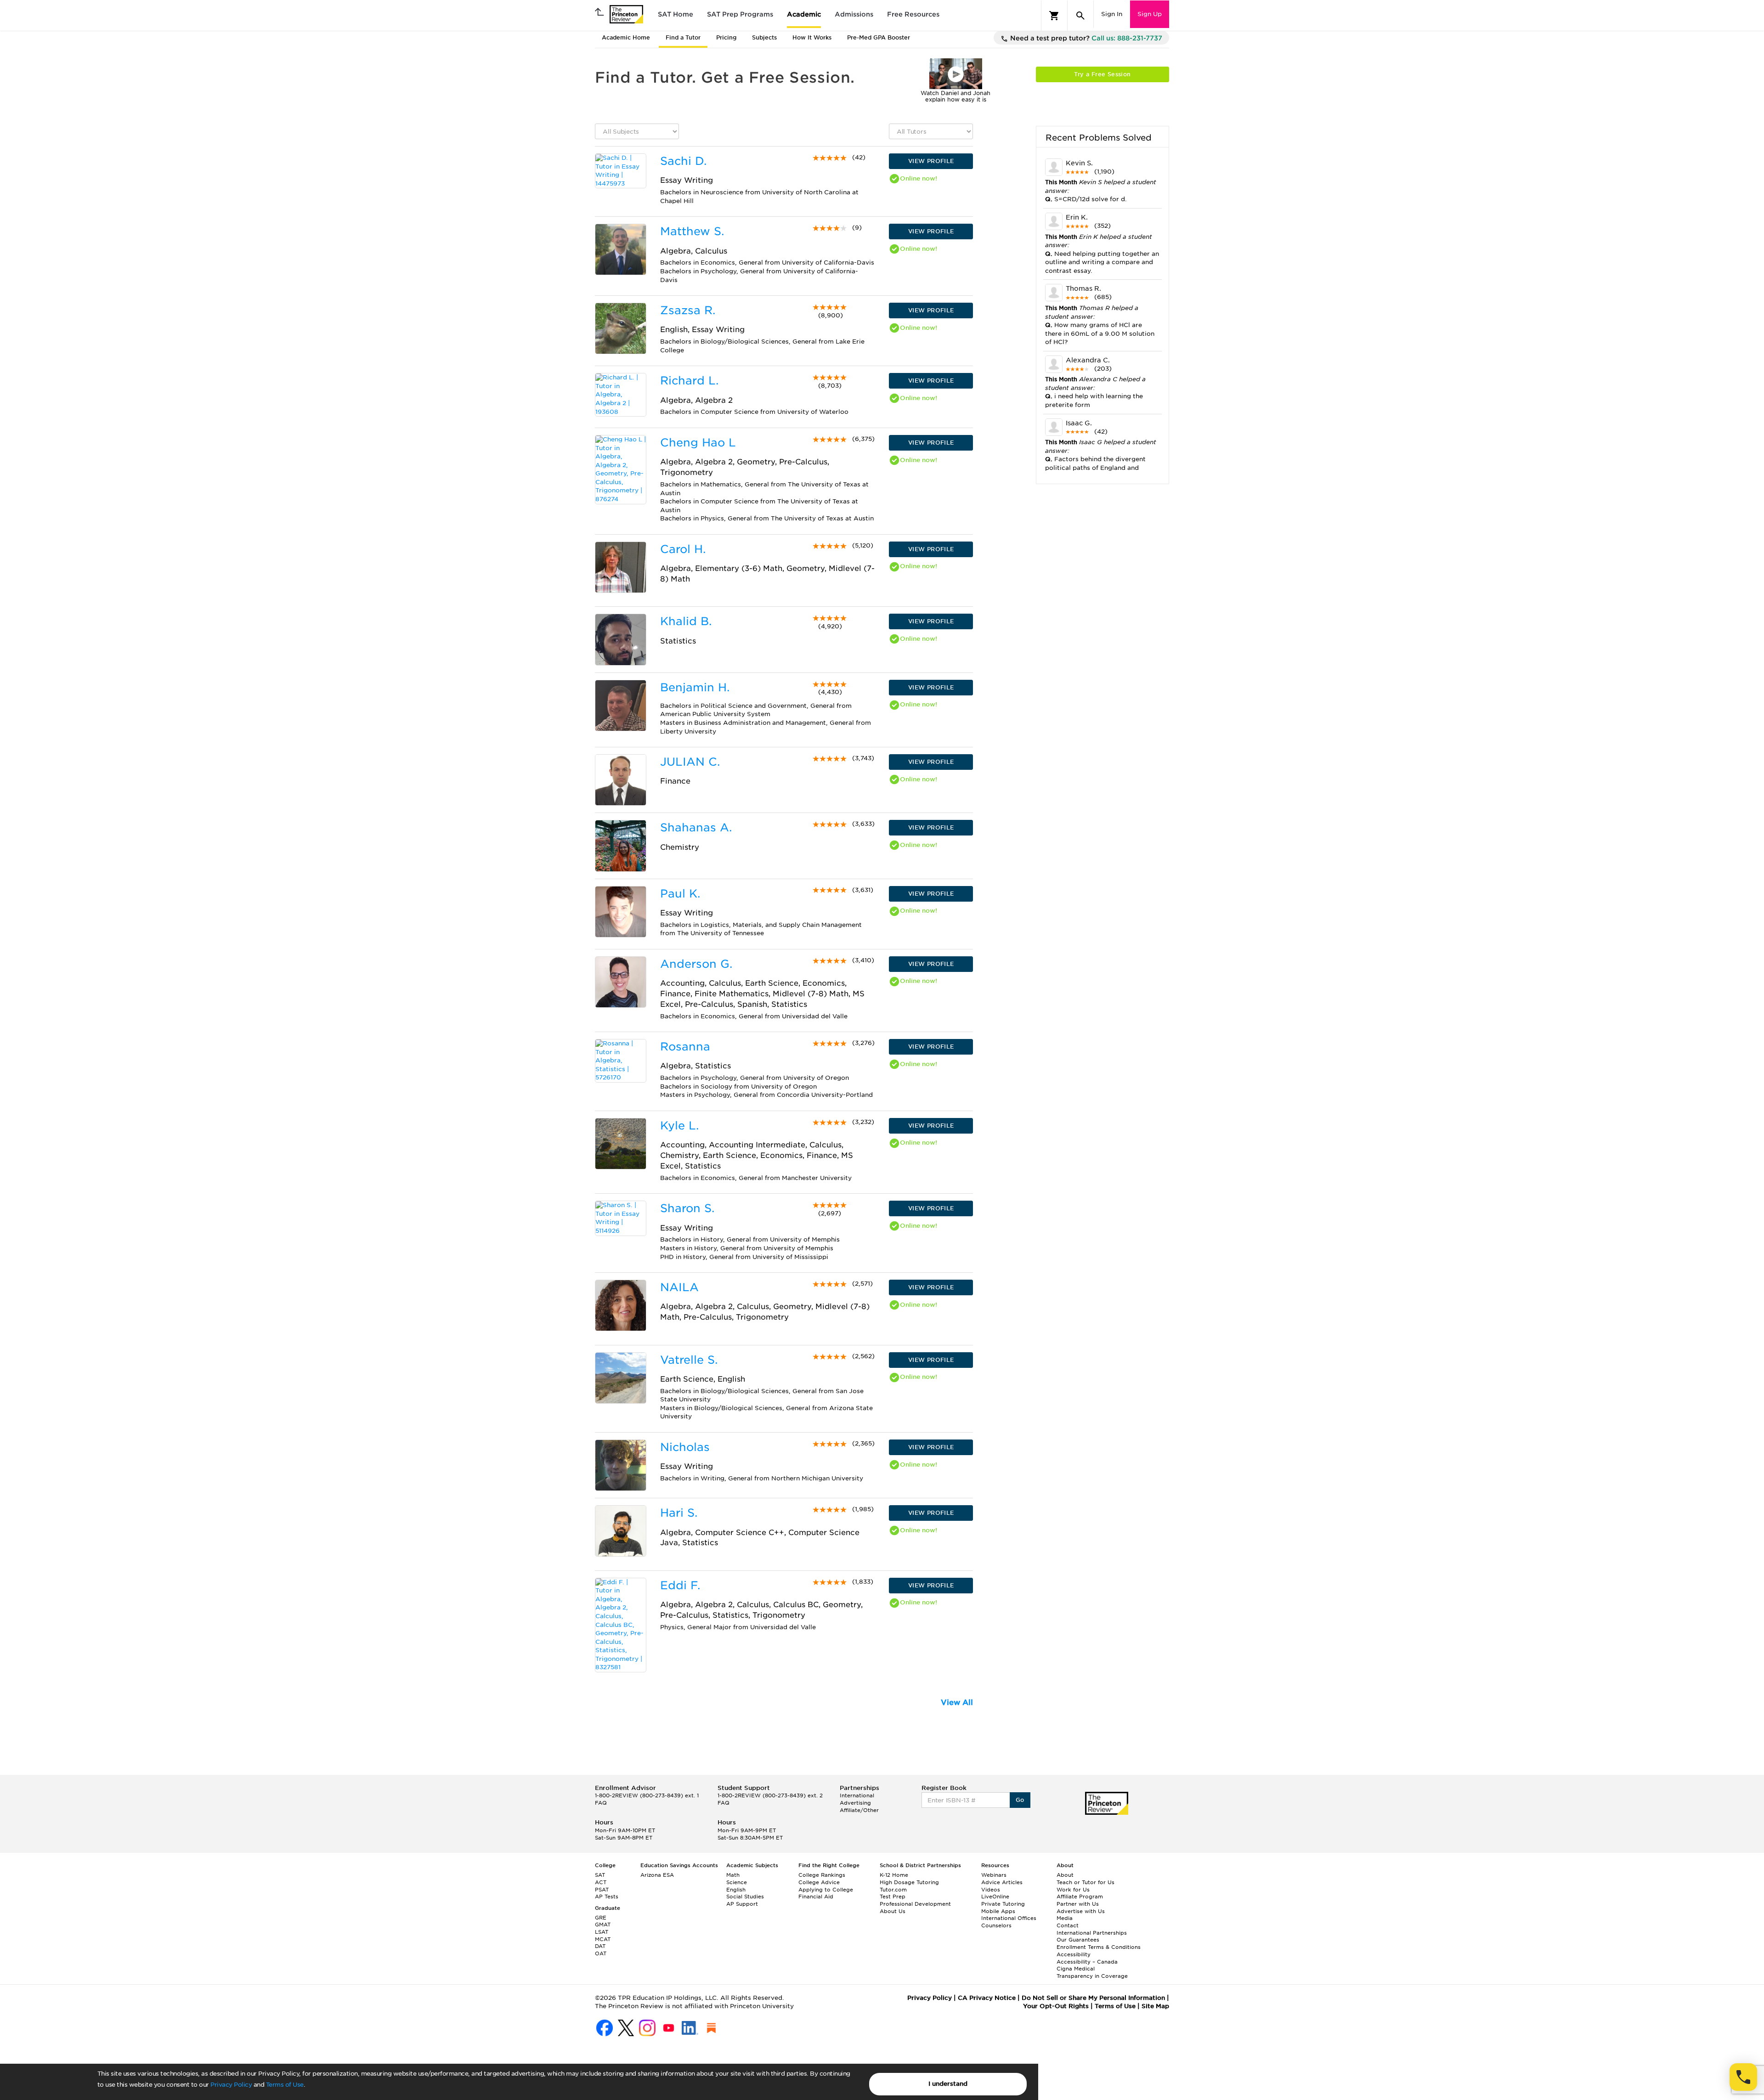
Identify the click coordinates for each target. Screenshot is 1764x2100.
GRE (601, 1918)
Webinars (994, 1875)
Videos (991, 1890)
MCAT (603, 1939)
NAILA (679, 1287)
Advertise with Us (1081, 1911)
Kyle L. (679, 1126)
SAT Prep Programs (740, 14)
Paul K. (680, 894)
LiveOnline (995, 1897)
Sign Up (1150, 14)
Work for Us (1073, 1890)
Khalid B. (686, 621)
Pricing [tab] (726, 37)
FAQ (601, 1803)
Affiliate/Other (859, 1810)
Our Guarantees (1078, 1940)
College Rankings (822, 1875)
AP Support (742, 1904)
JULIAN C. (690, 762)
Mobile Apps (998, 1911)
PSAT (602, 1890)
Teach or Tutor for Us (1086, 1882)
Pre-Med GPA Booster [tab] (879, 37)
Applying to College (826, 1890)
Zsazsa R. (688, 310)
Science (737, 1882)
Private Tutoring (1003, 1904)
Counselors (996, 1925)
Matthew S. (692, 231)
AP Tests (607, 1897)
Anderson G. (696, 964)
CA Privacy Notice (987, 1998)
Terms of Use (285, 2085)
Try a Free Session (1102, 74)
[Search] (1080, 16)
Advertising (855, 1803)
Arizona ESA (657, 1875)
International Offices (1009, 1918)
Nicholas (685, 1447)
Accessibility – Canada (1087, 1962)
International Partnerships (1092, 1933)
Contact (1068, 1925)
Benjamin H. (695, 687)
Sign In (1112, 14)
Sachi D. (683, 161)
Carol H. (683, 549)
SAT (600, 1875)
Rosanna (685, 1047)
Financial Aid (816, 1897)
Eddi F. (680, 1585)
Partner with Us (1078, 1904)
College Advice (819, 1882)
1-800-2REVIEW (647, 1795)
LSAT (602, 1932)
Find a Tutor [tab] (683, 37)
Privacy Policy (231, 2085)
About (1065, 1875)
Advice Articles (1002, 1882)
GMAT (603, 1925)
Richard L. (689, 381)
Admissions (854, 14)
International (857, 1795)
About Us (893, 1911)
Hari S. (679, 1513)
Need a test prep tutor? (1085, 38)
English (736, 1890)
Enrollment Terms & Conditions (1099, 1947)
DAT (600, 1946)
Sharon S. (687, 1208)
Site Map (1155, 2006)
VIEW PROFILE (931, 161)
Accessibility (1074, 1954)
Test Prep (893, 1897)
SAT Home (676, 14)
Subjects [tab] (764, 37)
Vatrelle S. (689, 1360)
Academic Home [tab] (626, 37)
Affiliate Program (1080, 1897)
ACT (601, 1882)
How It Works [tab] (812, 37)
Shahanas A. (696, 827)
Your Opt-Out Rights (1056, 2006)
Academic (804, 14)
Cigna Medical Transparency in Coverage (1092, 1972)
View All (957, 1702)
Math (733, 1875)
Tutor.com (893, 1890)
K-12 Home (894, 1875)
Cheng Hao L (698, 443)
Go (1020, 1800)
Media (1065, 1918)
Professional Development (915, 1904)
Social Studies (745, 1897)
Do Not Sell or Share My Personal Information (1093, 1998)
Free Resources (913, 14)
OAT (601, 1953)
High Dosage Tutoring (909, 1882)
